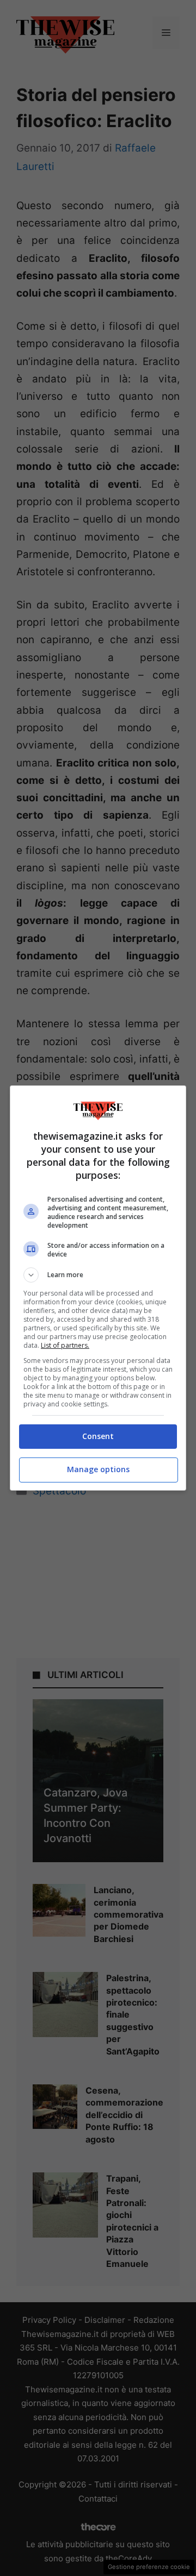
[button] (98, 1275)
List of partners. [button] (65, 1345)
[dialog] (98, 1288)
